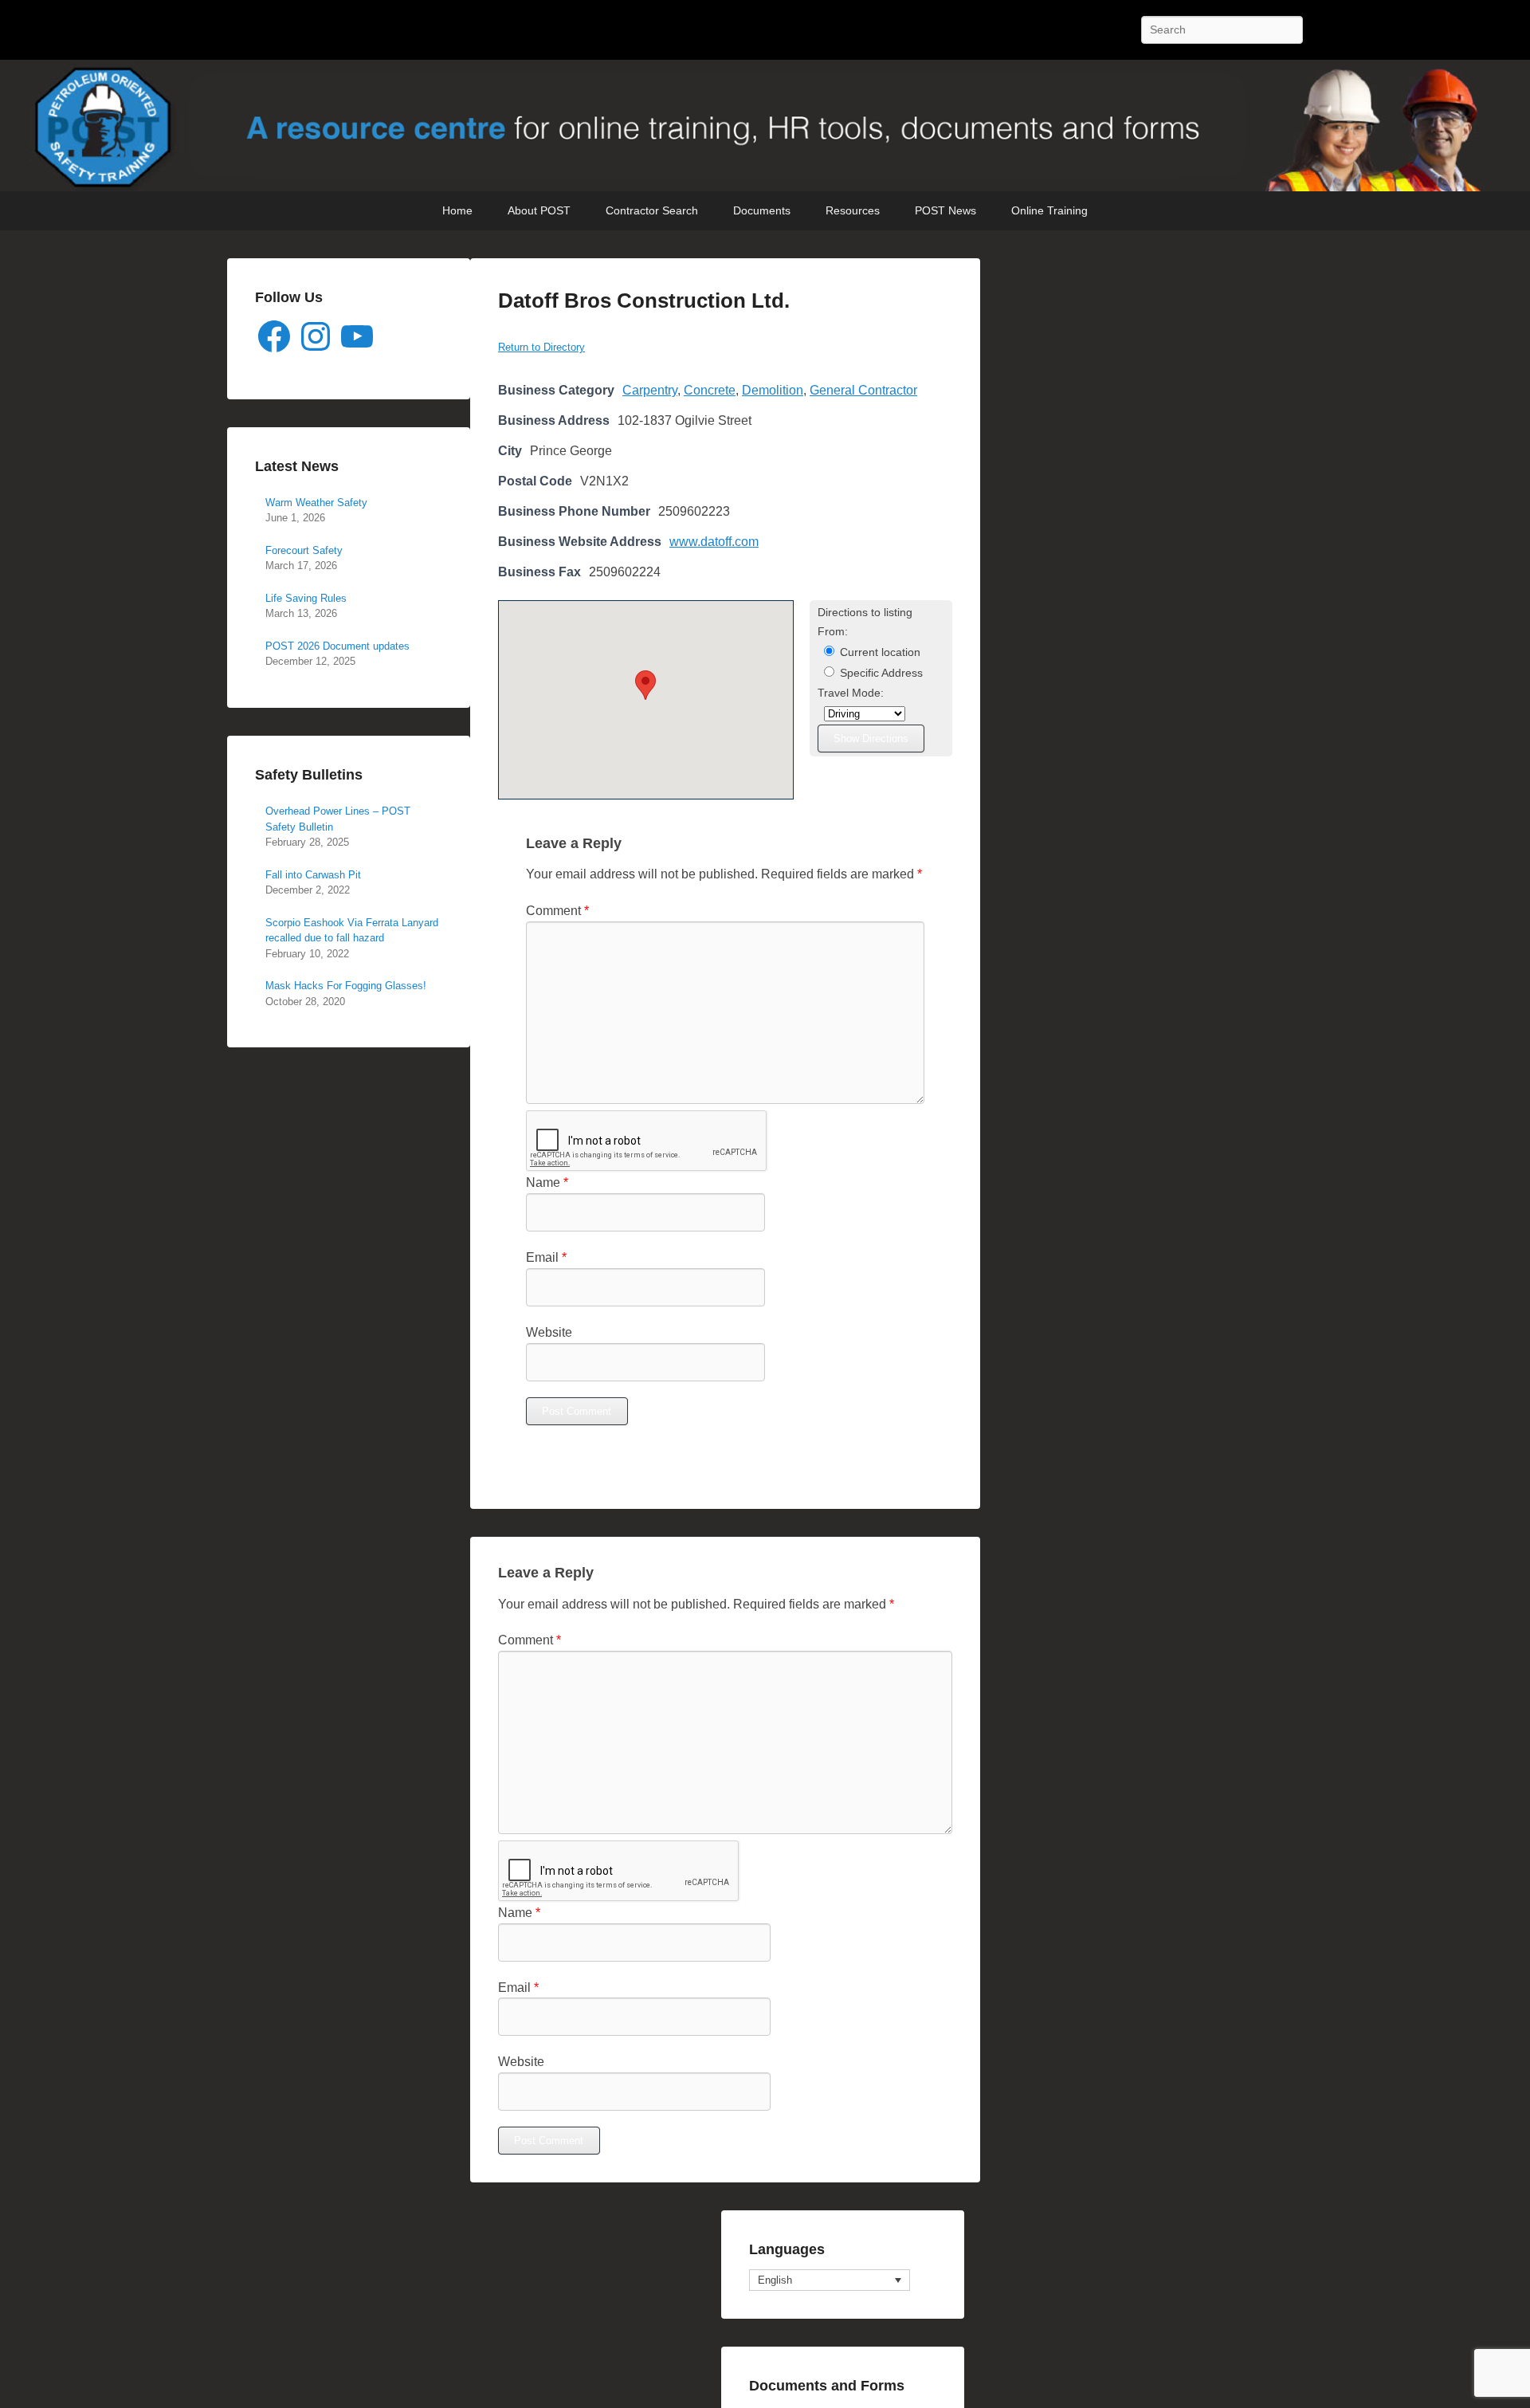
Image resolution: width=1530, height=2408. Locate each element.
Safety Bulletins (309, 775)
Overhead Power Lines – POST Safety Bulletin (338, 819)
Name (547, 1182)
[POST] (765, 126)
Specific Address (880, 673)
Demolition (773, 390)
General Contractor (863, 390)
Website (549, 1332)
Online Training (1049, 210)
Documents (762, 210)
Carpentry (650, 390)
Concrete (710, 390)
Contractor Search (652, 210)
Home (457, 210)
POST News (945, 210)
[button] (645, 685)
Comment (557, 911)
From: (833, 632)
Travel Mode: (851, 693)
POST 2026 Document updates (337, 646)
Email (546, 1257)
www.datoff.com (714, 542)
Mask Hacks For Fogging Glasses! (346, 986)
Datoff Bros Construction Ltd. (644, 301)
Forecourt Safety (304, 550)
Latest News (297, 466)
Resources (853, 210)
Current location (879, 652)
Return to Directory (541, 347)
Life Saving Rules (306, 598)
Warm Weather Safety (316, 503)
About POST (539, 210)
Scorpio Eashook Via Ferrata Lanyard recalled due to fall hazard (352, 931)
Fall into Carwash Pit (313, 875)
